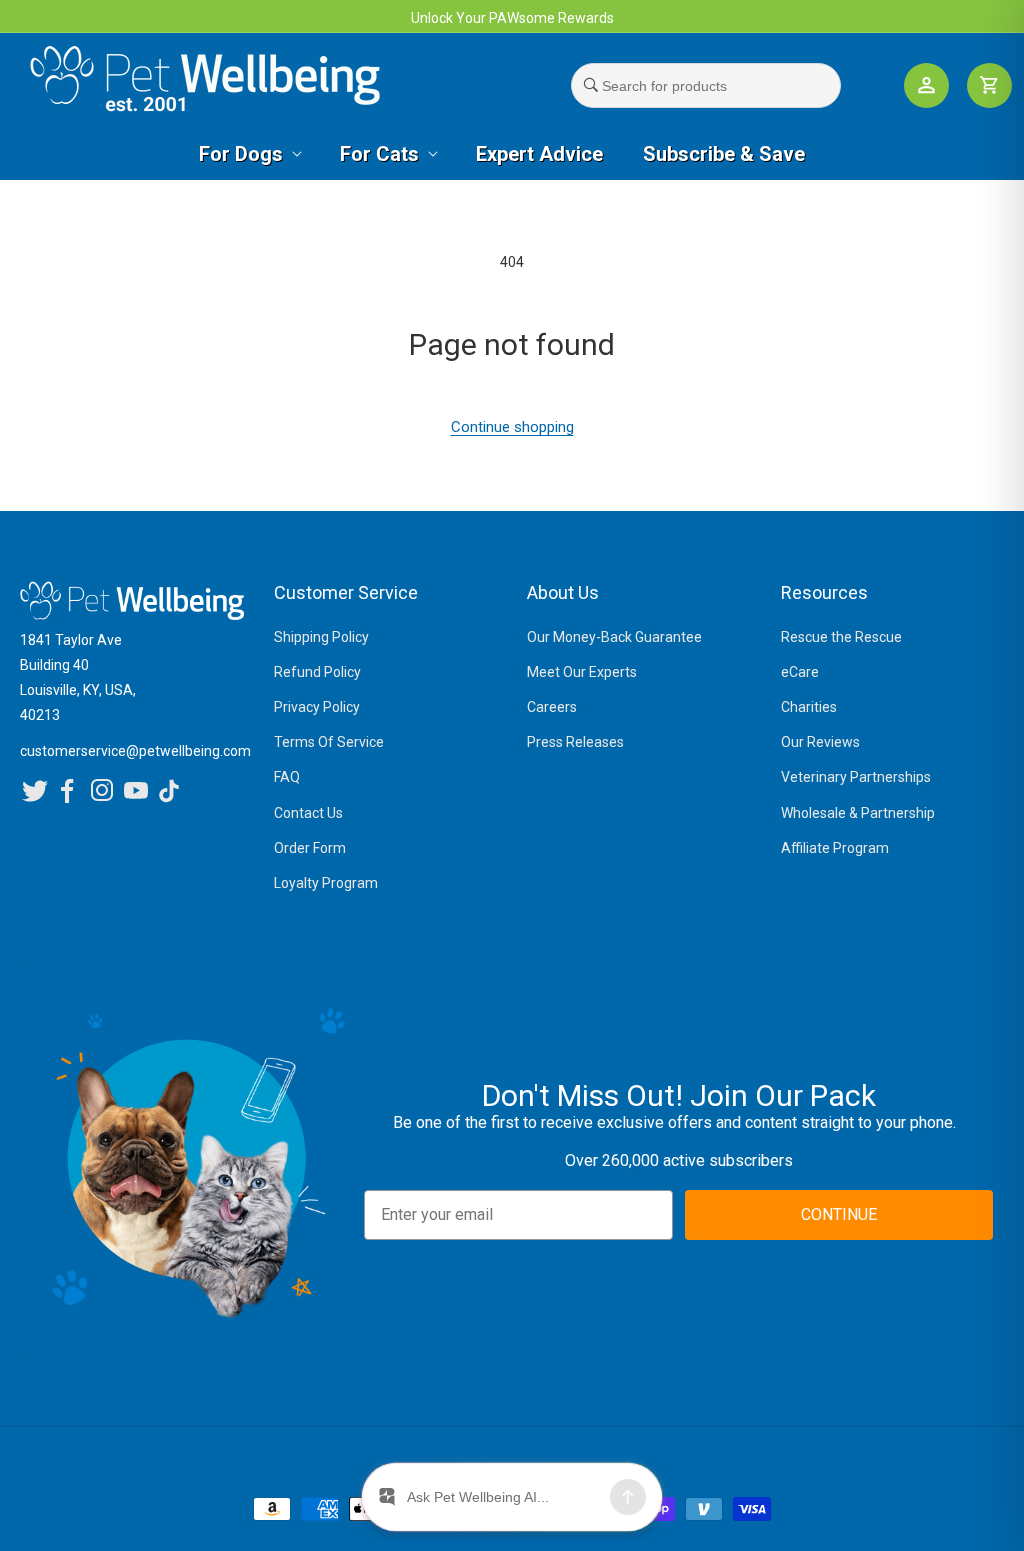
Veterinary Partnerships (856, 777)
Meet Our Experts (582, 672)
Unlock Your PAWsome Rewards (512, 18)
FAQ (287, 777)
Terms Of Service (329, 742)
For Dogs (241, 154)
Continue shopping (512, 427)
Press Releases (575, 742)
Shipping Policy (321, 637)
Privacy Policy (317, 707)
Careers (552, 707)
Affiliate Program (835, 848)
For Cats (379, 154)
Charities (809, 707)
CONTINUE (839, 1214)
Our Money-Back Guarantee (614, 637)
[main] (512, 345)
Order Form (310, 848)
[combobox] (706, 85)
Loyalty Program (326, 883)
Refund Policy (317, 672)
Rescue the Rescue (841, 637)
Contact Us (308, 813)
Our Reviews (820, 742)
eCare (800, 672)
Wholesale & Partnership (858, 813)
